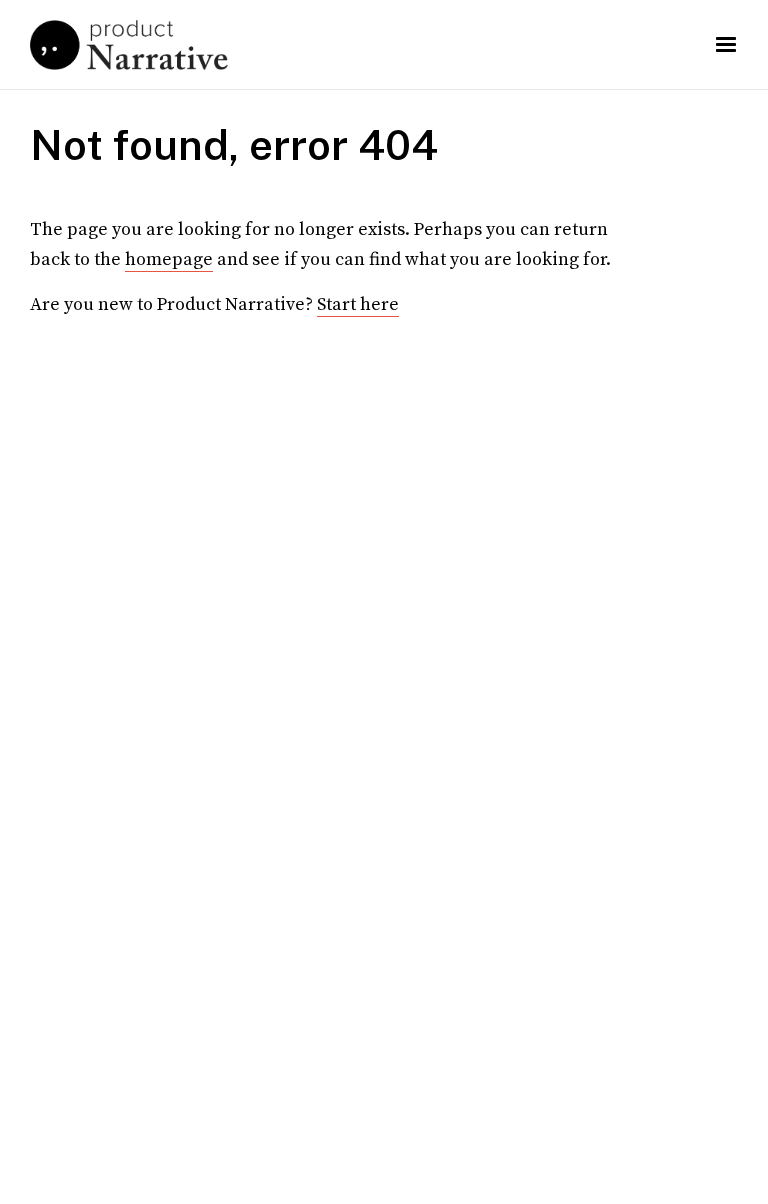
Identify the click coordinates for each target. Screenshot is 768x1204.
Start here (358, 304)
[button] (726, 45)
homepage (169, 259)
